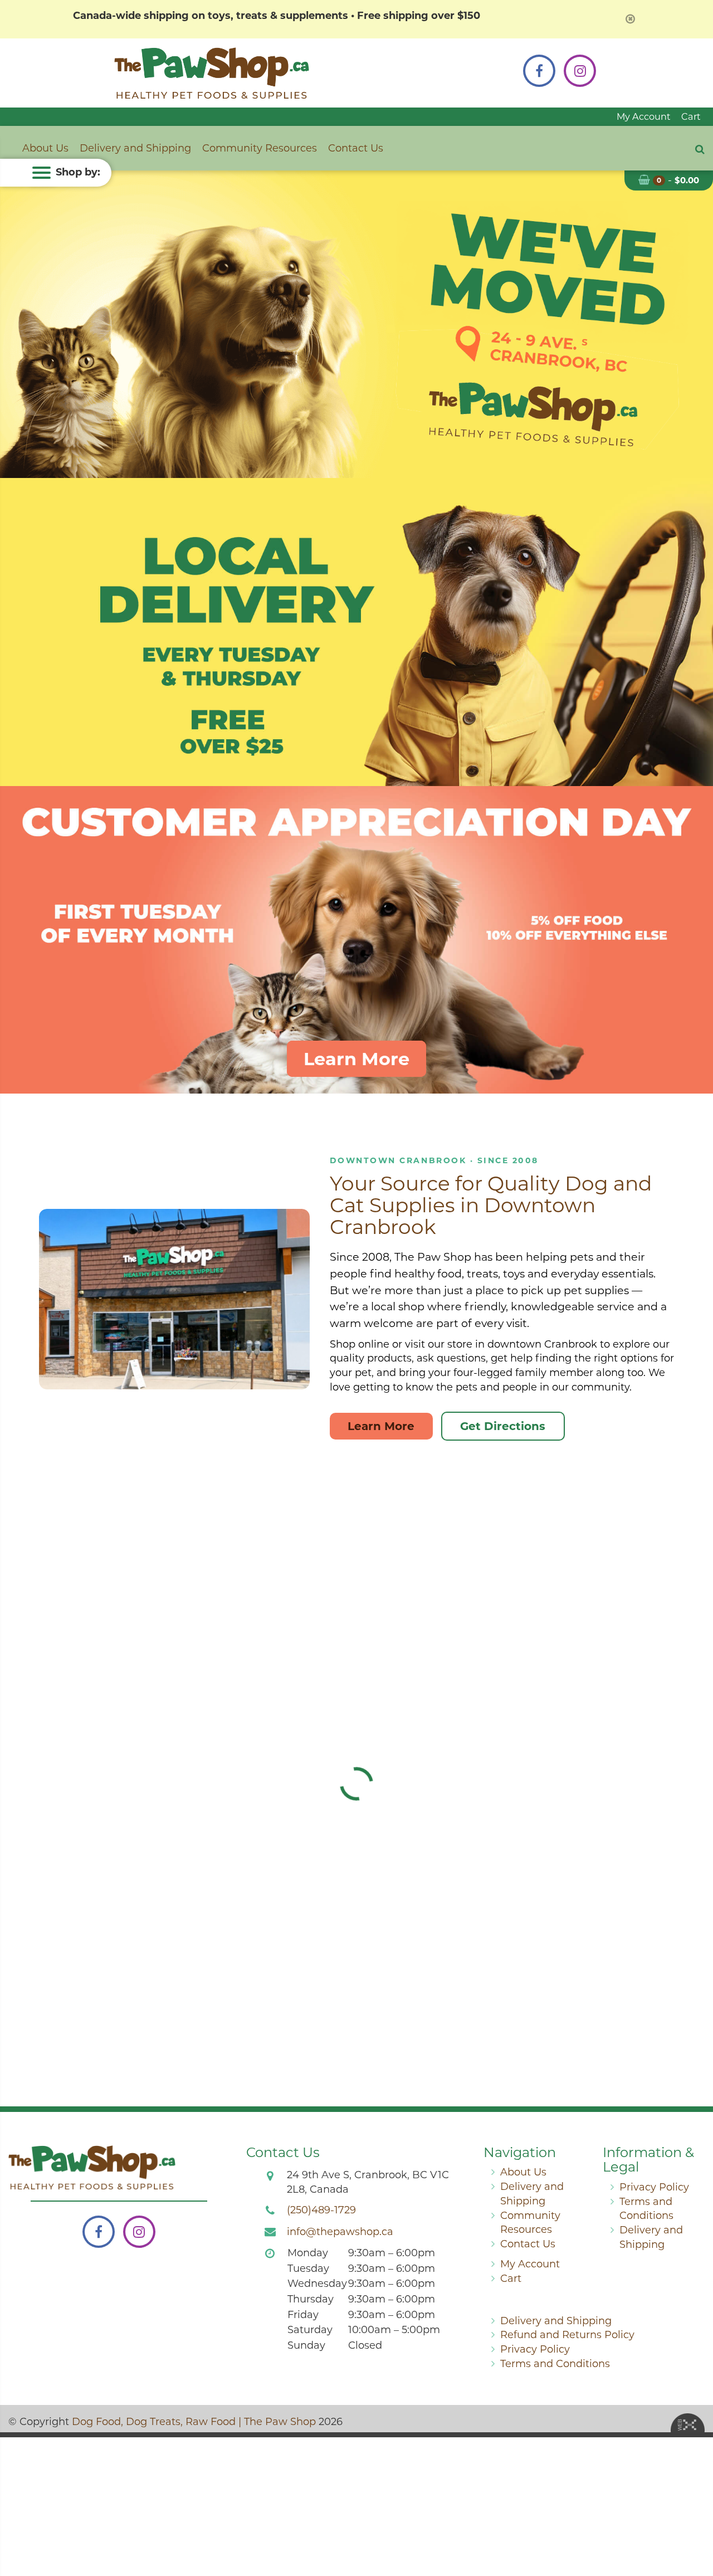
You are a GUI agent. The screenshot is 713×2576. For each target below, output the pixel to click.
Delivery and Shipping (135, 148)
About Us (45, 148)
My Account (644, 116)
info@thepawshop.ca (340, 2232)
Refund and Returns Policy (567, 2335)
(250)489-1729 (321, 2210)
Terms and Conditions (555, 2364)
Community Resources (260, 148)
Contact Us (356, 148)
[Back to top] (696, 2523)
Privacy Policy (654, 2187)
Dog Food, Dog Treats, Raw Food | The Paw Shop (194, 2422)
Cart (691, 116)
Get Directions (503, 1426)
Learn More (356, 1059)
